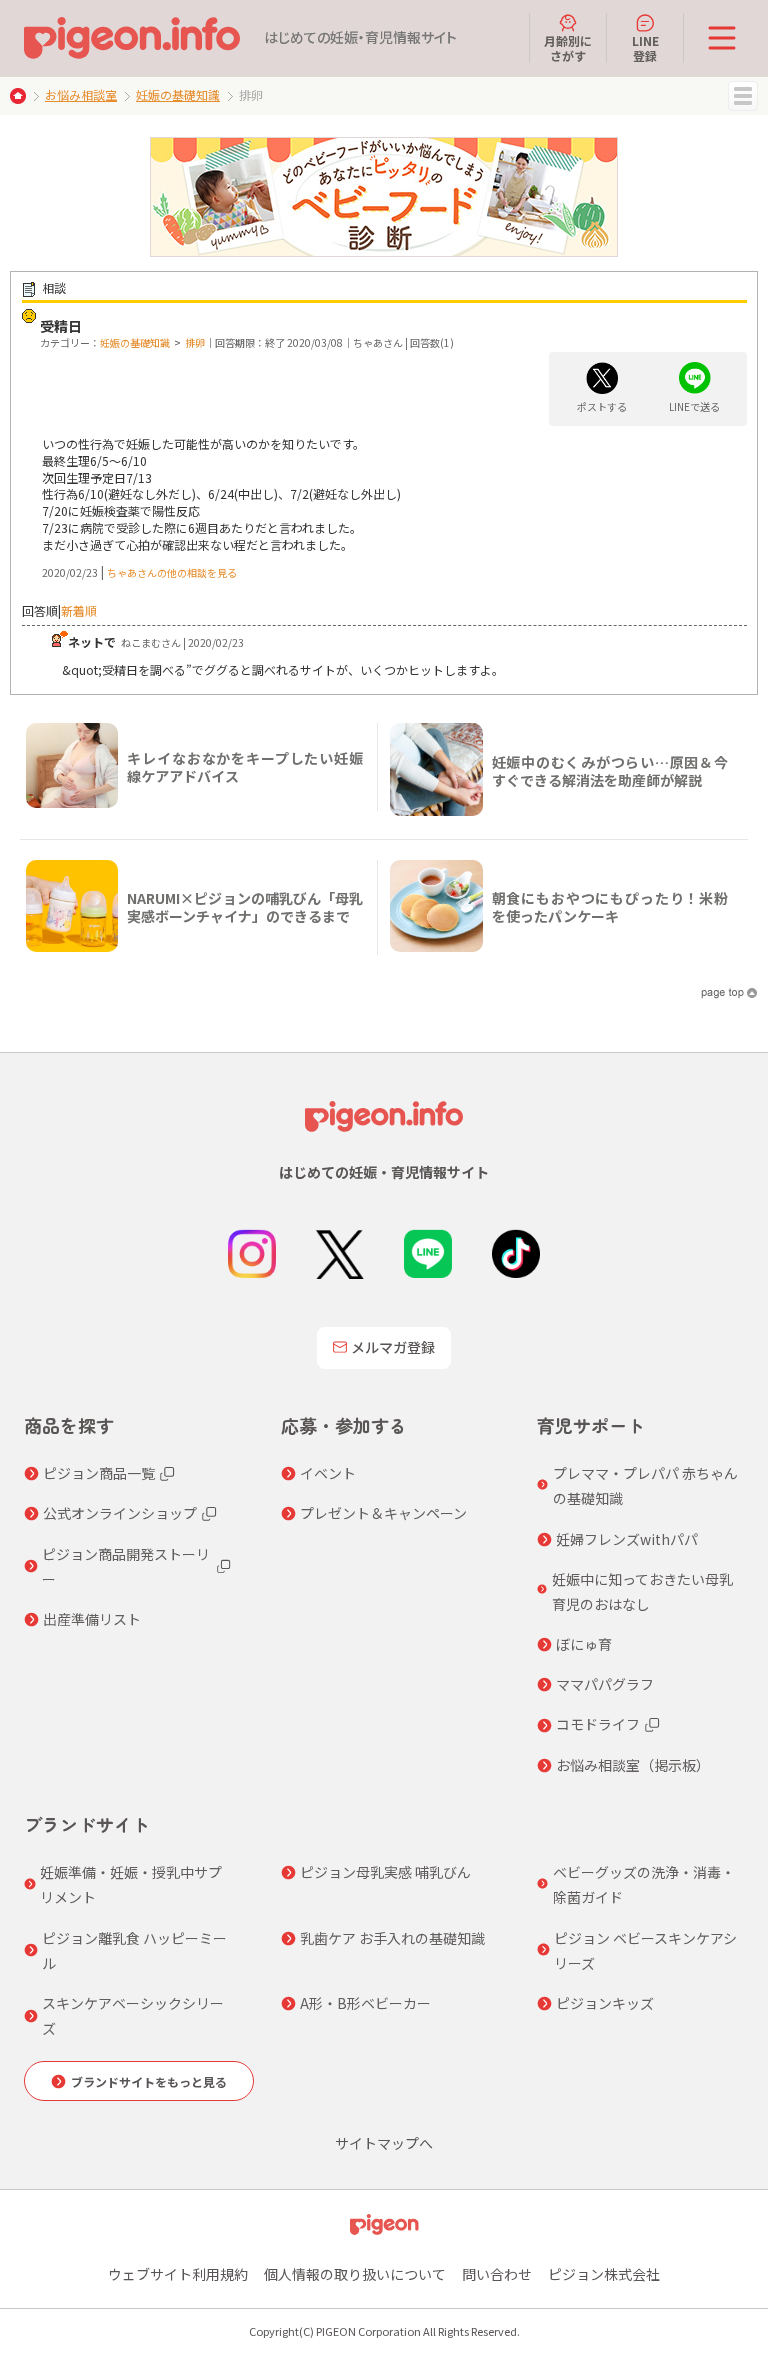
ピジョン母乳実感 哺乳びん (385, 1872)
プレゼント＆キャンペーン (383, 1513)
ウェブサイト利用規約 (178, 2274)
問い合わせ (497, 2274)
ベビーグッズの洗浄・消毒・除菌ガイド (644, 1884)
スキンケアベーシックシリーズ (133, 2015)
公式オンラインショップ (120, 1513)
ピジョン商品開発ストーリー (126, 1566)
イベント (328, 1473)
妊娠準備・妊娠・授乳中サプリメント (131, 1884)
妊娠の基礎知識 (178, 94)
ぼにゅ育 (584, 1644)
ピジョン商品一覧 (99, 1473)
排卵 (195, 342)
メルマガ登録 (393, 1347)
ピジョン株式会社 (604, 2274)
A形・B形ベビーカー (365, 2003)
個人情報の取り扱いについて (355, 2274)
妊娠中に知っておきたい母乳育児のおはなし (642, 1591)
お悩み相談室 (81, 94)
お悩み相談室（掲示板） (633, 1765)
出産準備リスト (92, 1619)
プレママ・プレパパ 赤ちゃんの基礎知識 (645, 1485)
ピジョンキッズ (605, 2003)
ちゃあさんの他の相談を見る (172, 572)
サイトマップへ (384, 2143)
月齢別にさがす (568, 47)
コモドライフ (598, 1724)
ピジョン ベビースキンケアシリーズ (645, 1950)
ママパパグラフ (605, 1684)
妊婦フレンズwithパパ (627, 1539)
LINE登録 (645, 47)
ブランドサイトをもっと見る (149, 2081)
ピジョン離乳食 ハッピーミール (134, 1950)
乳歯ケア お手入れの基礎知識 (392, 1938)
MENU (743, 96)
